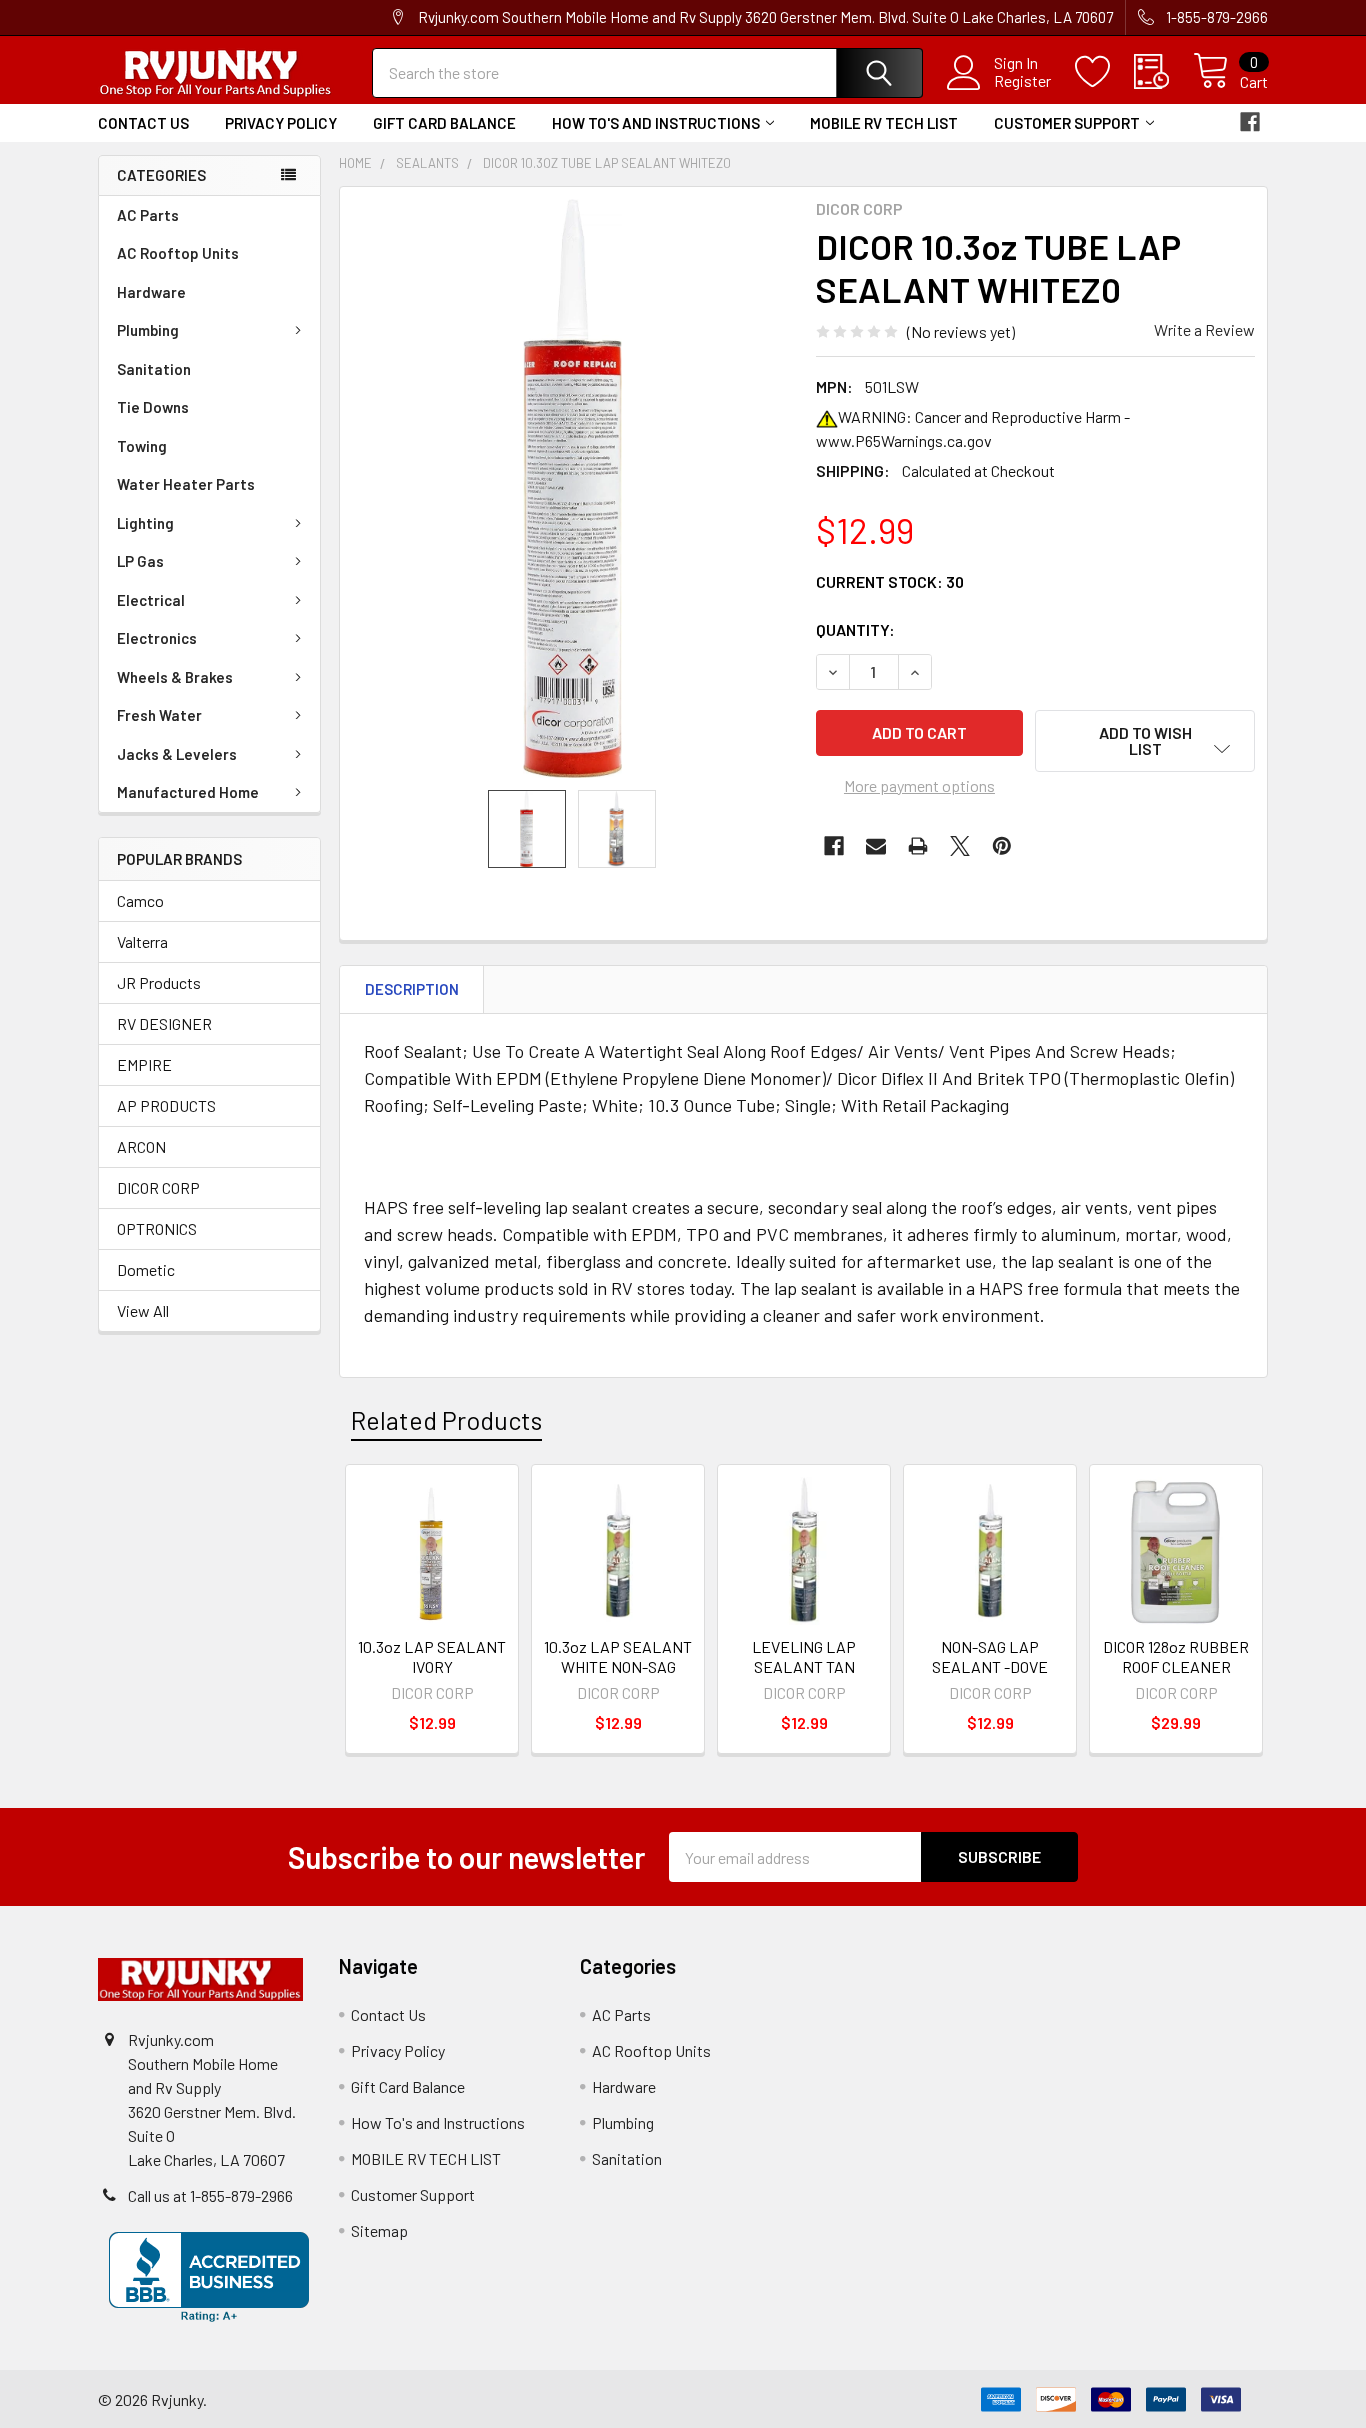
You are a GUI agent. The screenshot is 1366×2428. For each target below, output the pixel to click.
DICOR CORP (158, 1187)
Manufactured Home (188, 792)
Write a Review (1204, 329)
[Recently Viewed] (1163, 72)
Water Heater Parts (186, 484)
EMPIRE (144, 1064)
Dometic (146, 1269)
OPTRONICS (157, 1228)
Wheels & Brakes (175, 677)
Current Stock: (890, 581)
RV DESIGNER (164, 1023)
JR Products (159, 982)
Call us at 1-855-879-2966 (210, 2195)
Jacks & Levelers (177, 754)
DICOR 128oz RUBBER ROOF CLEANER (1176, 1656)
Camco (140, 900)
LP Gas (140, 561)
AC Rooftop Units (178, 253)
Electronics (157, 638)
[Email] (876, 846)
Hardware (151, 292)
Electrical (151, 600)
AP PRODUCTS (166, 1105)
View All (143, 1310)
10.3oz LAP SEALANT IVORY (432, 1656)
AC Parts (148, 215)
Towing (142, 446)
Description (412, 989)
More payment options (919, 785)
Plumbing (148, 330)
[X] (960, 846)
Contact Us (143, 123)
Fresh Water (159, 715)
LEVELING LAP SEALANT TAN (804, 1656)
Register (1022, 81)
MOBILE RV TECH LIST (884, 123)
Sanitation (154, 369)
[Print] (918, 846)
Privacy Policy (281, 123)
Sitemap (379, 2230)
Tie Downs (153, 407)
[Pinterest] (1002, 846)
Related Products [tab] (446, 1420)
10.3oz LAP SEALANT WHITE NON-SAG (618, 1656)
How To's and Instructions (656, 123)
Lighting (145, 523)
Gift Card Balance (444, 123)
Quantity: (855, 629)
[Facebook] (1250, 122)
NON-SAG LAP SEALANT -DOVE (990, 1656)
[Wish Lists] (1104, 72)
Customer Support (1067, 123)
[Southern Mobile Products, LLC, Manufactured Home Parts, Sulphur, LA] (209, 2277)
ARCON (141, 1146)
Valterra (142, 941)
